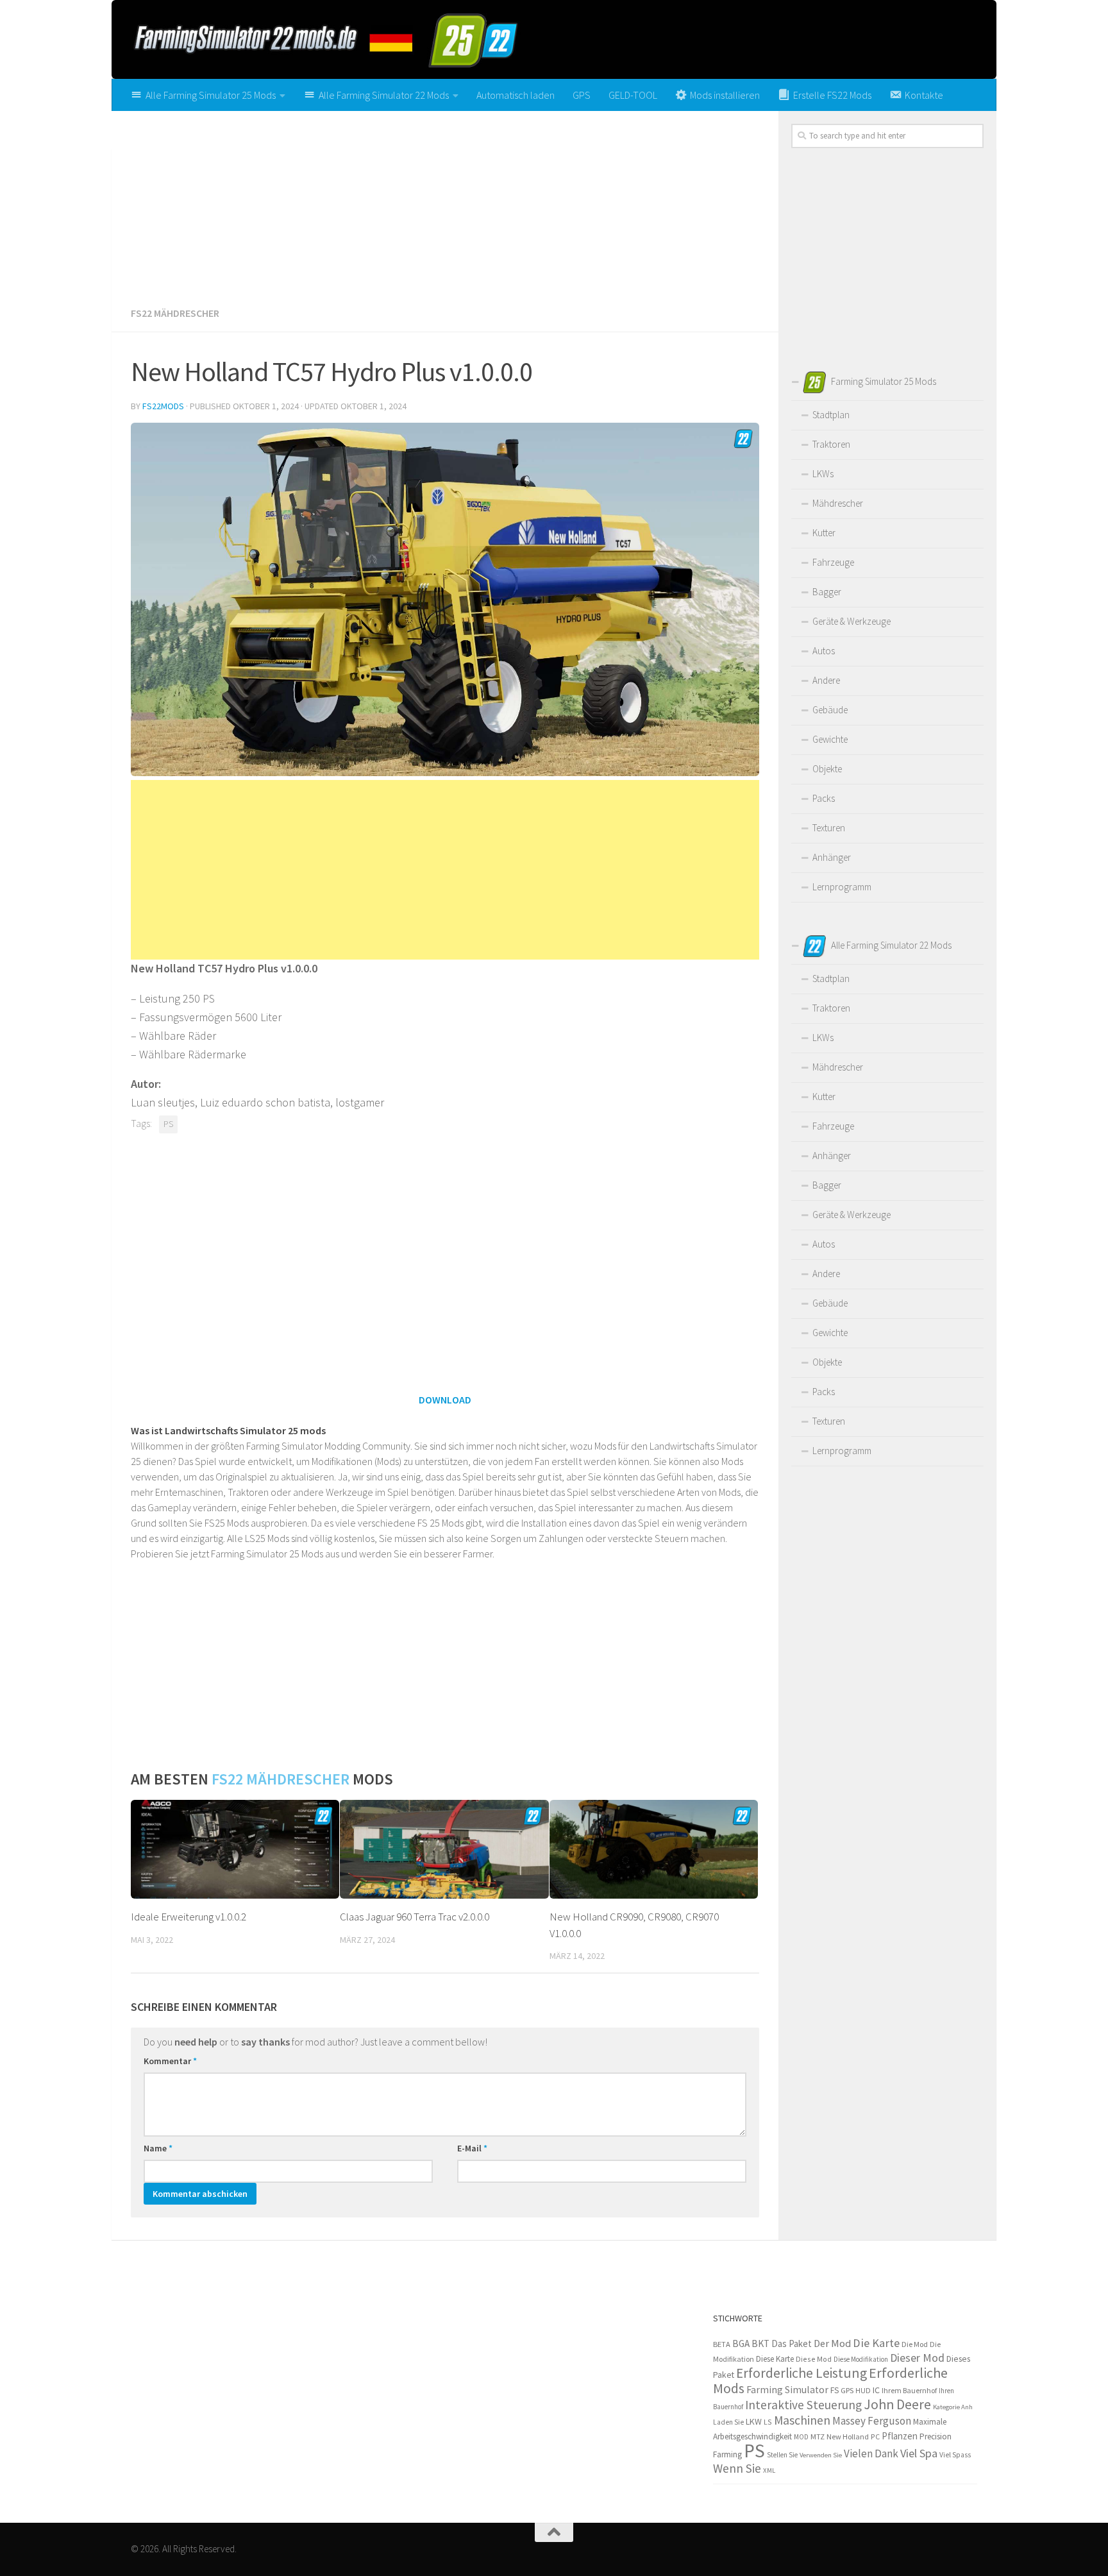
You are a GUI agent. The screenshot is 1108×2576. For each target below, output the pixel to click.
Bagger (827, 592)
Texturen (829, 828)
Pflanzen (900, 2436)
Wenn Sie (737, 2468)
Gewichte (830, 739)
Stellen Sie (782, 2455)
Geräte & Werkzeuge (852, 621)
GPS (582, 95)
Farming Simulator (787, 2390)
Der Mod (832, 2343)
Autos (824, 651)
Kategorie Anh (953, 2407)
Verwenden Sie (821, 2455)
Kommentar (170, 2061)
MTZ (818, 2436)
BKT (760, 2343)
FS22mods (163, 406)
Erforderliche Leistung (802, 2373)
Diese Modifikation (861, 2359)
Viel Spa (919, 2453)
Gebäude (830, 710)
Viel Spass (955, 2455)
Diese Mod (814, 2359)
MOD (801, 2437)
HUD (863, 2391)
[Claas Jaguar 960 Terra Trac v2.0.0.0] (444, 1849)
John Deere (897, 2404)
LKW (754, 2421)
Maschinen (802, 2420)
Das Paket (792, 2343)
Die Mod (915, 2344)
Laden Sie (728, 2422)
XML (769, 2470)
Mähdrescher (838, 503)
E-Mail (472, 2148)
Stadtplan (831, 415)
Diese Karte (775, 2359)
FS (835, 2390)
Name (158, 2148)
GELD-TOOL (633, 95)
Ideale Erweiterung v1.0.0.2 (189, 1917)
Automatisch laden (516, 95)
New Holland (848, 2436)
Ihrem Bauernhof (909, 2390)
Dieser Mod (917, 2358)
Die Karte (876, 2343)
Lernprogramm (842, 887)
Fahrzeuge (833, 562)
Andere (826, 680)
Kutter (824, 533)
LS (768, 2422)
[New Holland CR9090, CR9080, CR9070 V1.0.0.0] (654, 1849)
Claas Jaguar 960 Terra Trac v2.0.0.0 (415, 1917)
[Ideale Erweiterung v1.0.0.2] (235, 1849)
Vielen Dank (871, 2453)
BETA (722, 2344)
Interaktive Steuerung (803, 2405)
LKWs (823, 474)
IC (876, 2390)
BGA (741, 2343)
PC (875, 2436)
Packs (824, 798)
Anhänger (832, 857)
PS (168, 1124)
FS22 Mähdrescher (175, 313)
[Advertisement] (445, 204)
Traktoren (831, 444)
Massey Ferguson (872, 2421)
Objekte (827, 769)
